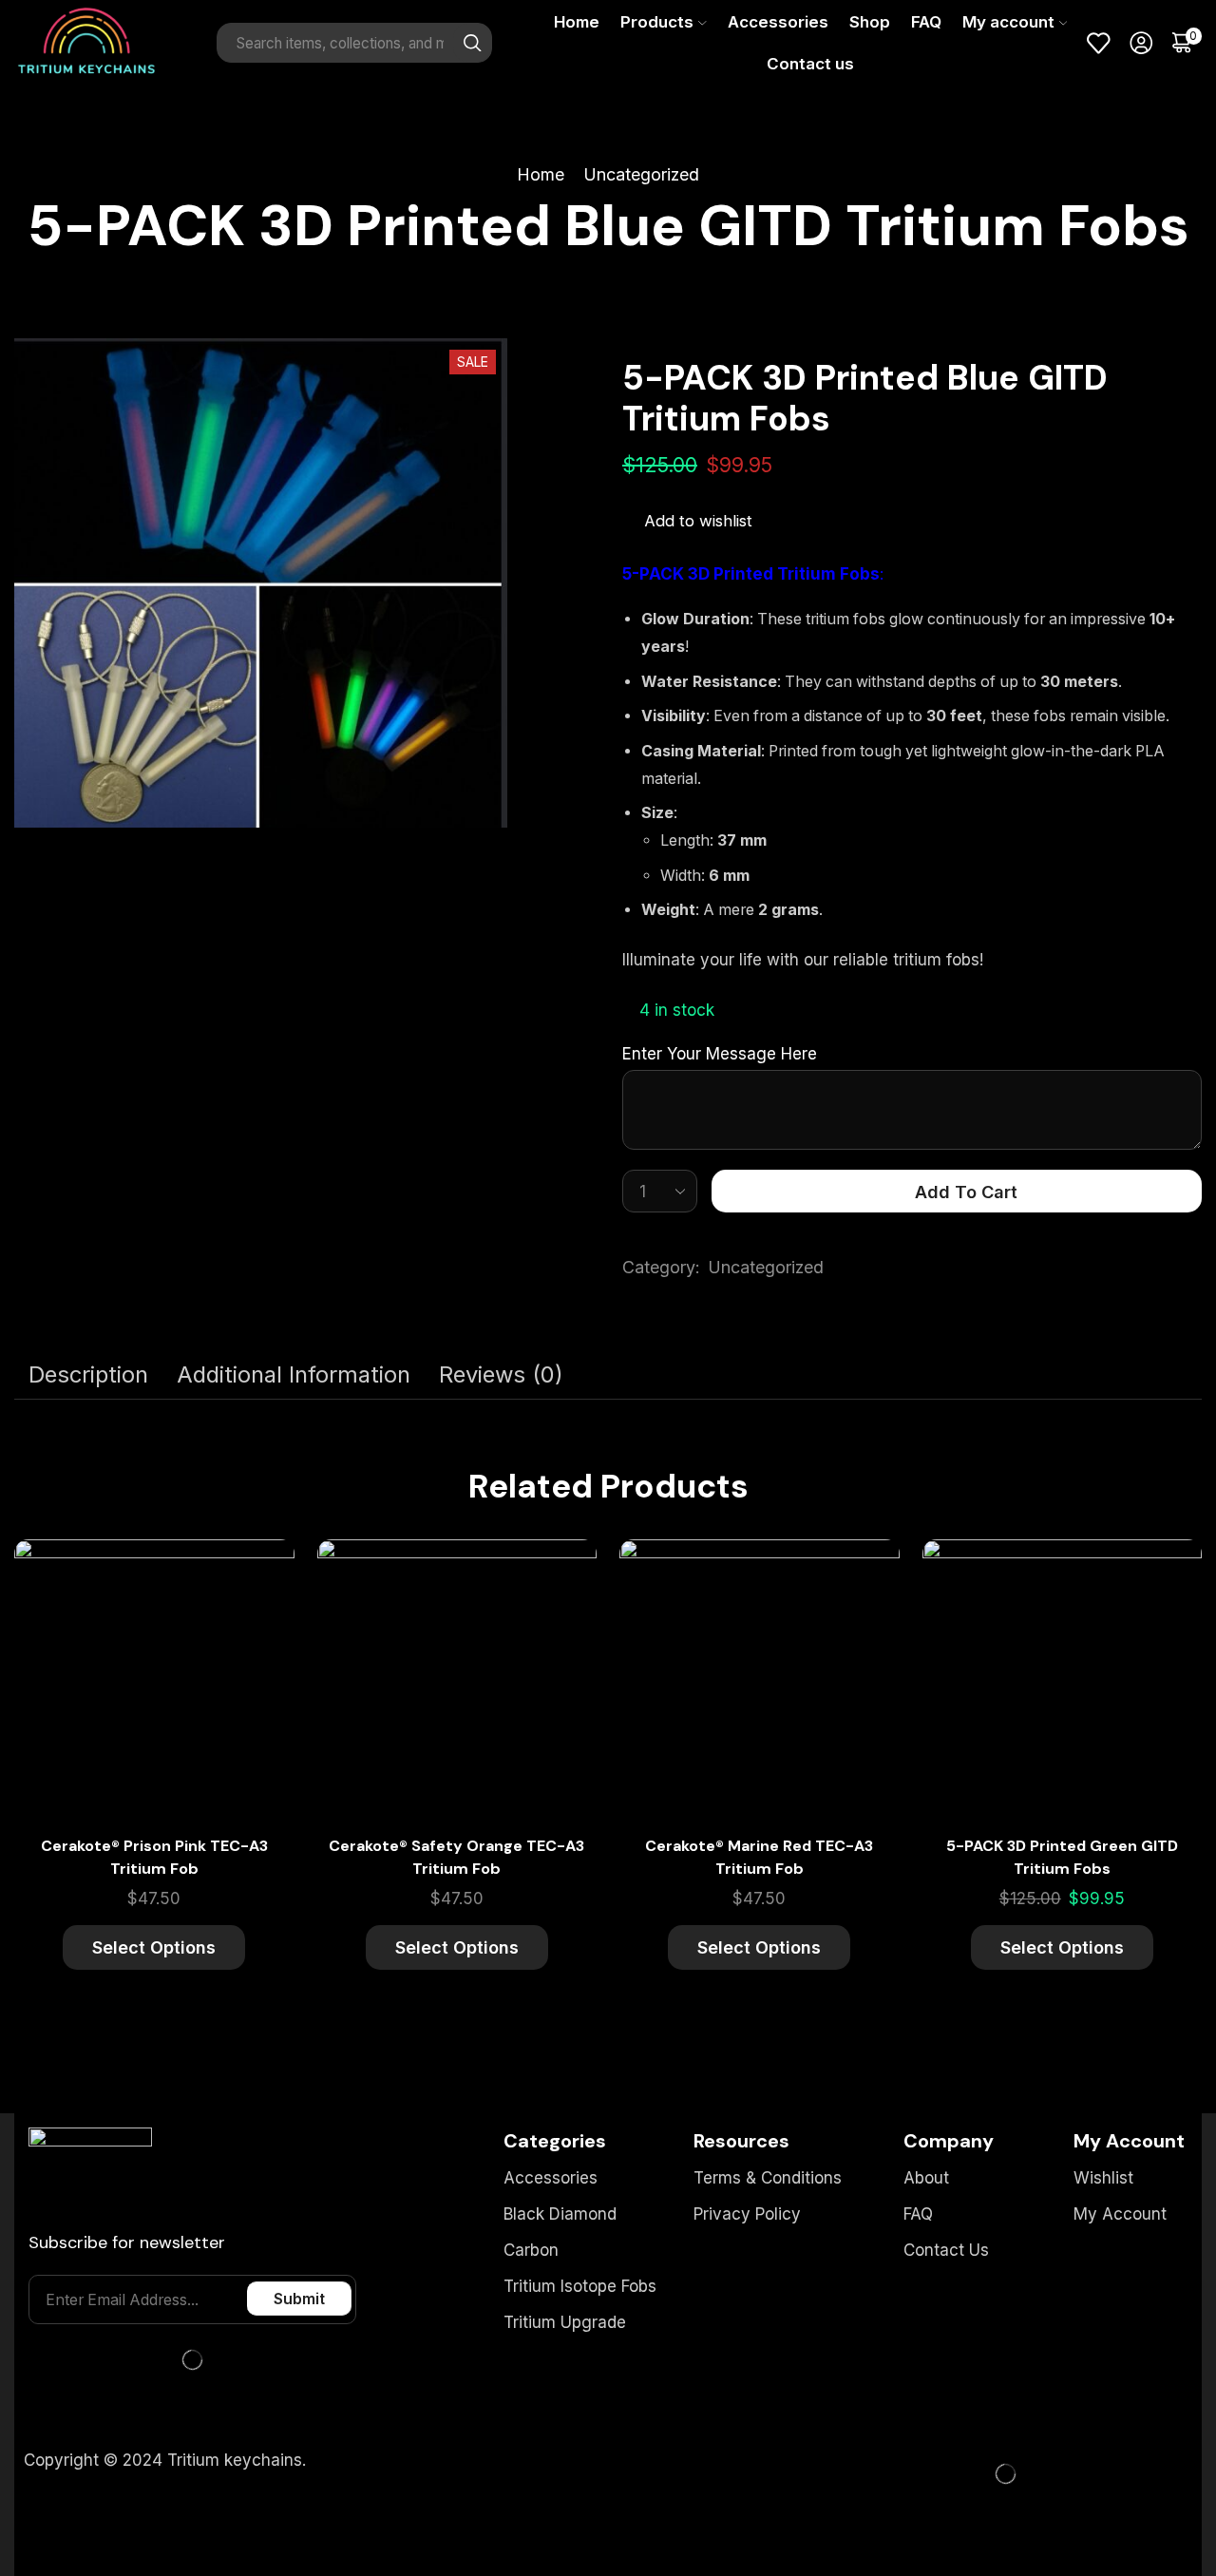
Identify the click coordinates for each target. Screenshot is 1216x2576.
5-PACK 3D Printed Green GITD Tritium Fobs (1062, 1857)
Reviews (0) (501, 1374)
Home (577, 22)
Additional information (294, 1374)
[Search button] (472, 43)
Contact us (810, 64)
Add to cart (966, 1192)
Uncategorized (641, 174)
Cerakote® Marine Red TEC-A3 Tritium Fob (759, 1857)
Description (88, 1374)
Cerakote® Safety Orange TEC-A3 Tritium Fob (456, 1857)
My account (1008, 22)
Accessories (778, 22)
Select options (258, 1632)
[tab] (88, 1375)
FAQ (926, 22)
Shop (870, 22)
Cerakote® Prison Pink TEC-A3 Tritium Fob (154, 1857)
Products (657, 22)
